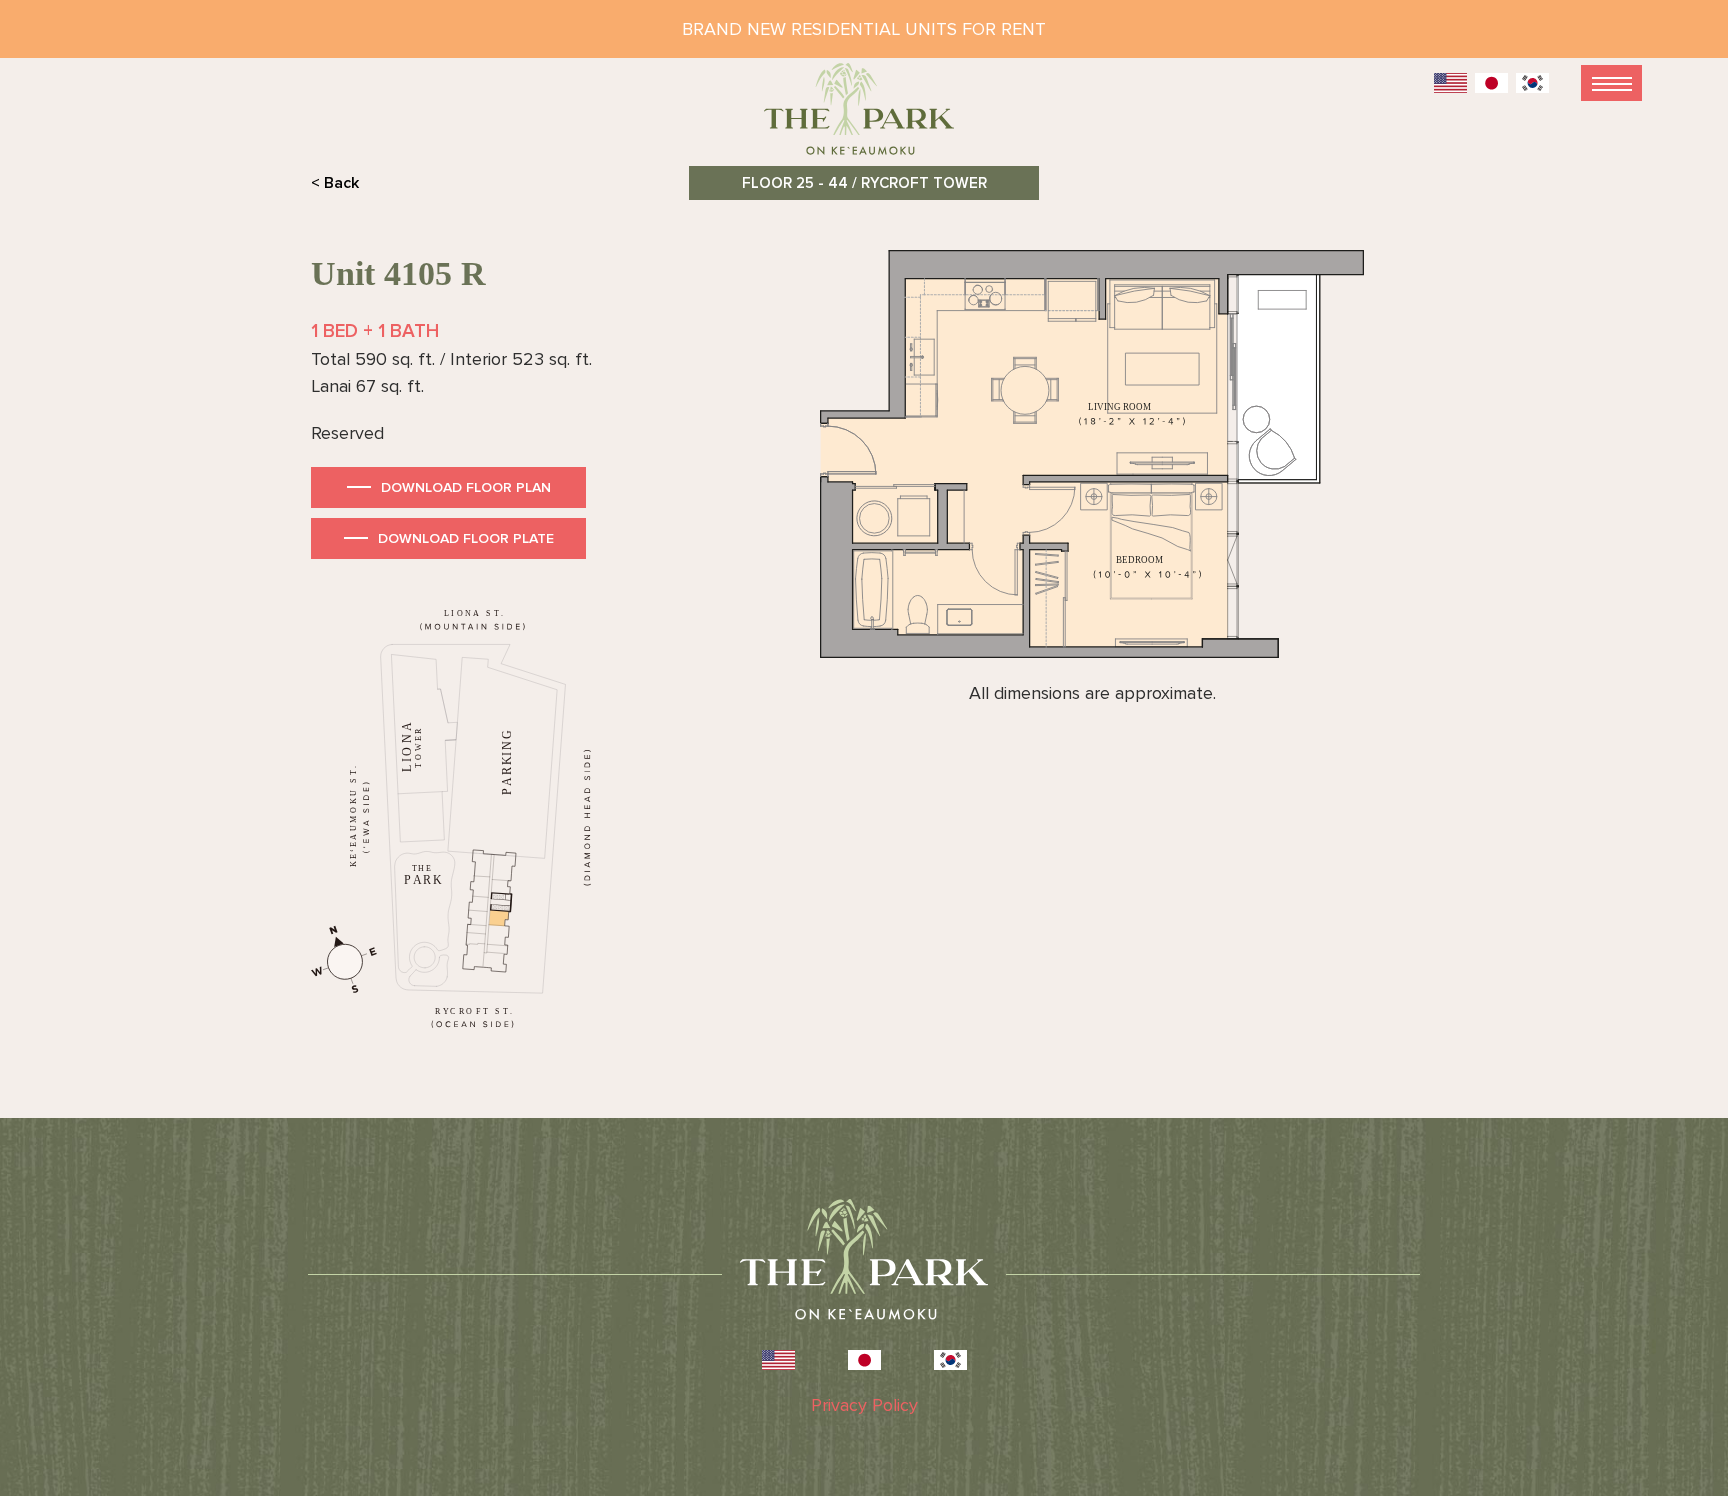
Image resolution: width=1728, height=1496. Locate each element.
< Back (335, 183)
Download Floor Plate (466, 538)
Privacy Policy (864, 1405)
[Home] (864, 117)
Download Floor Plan (466, 487)
